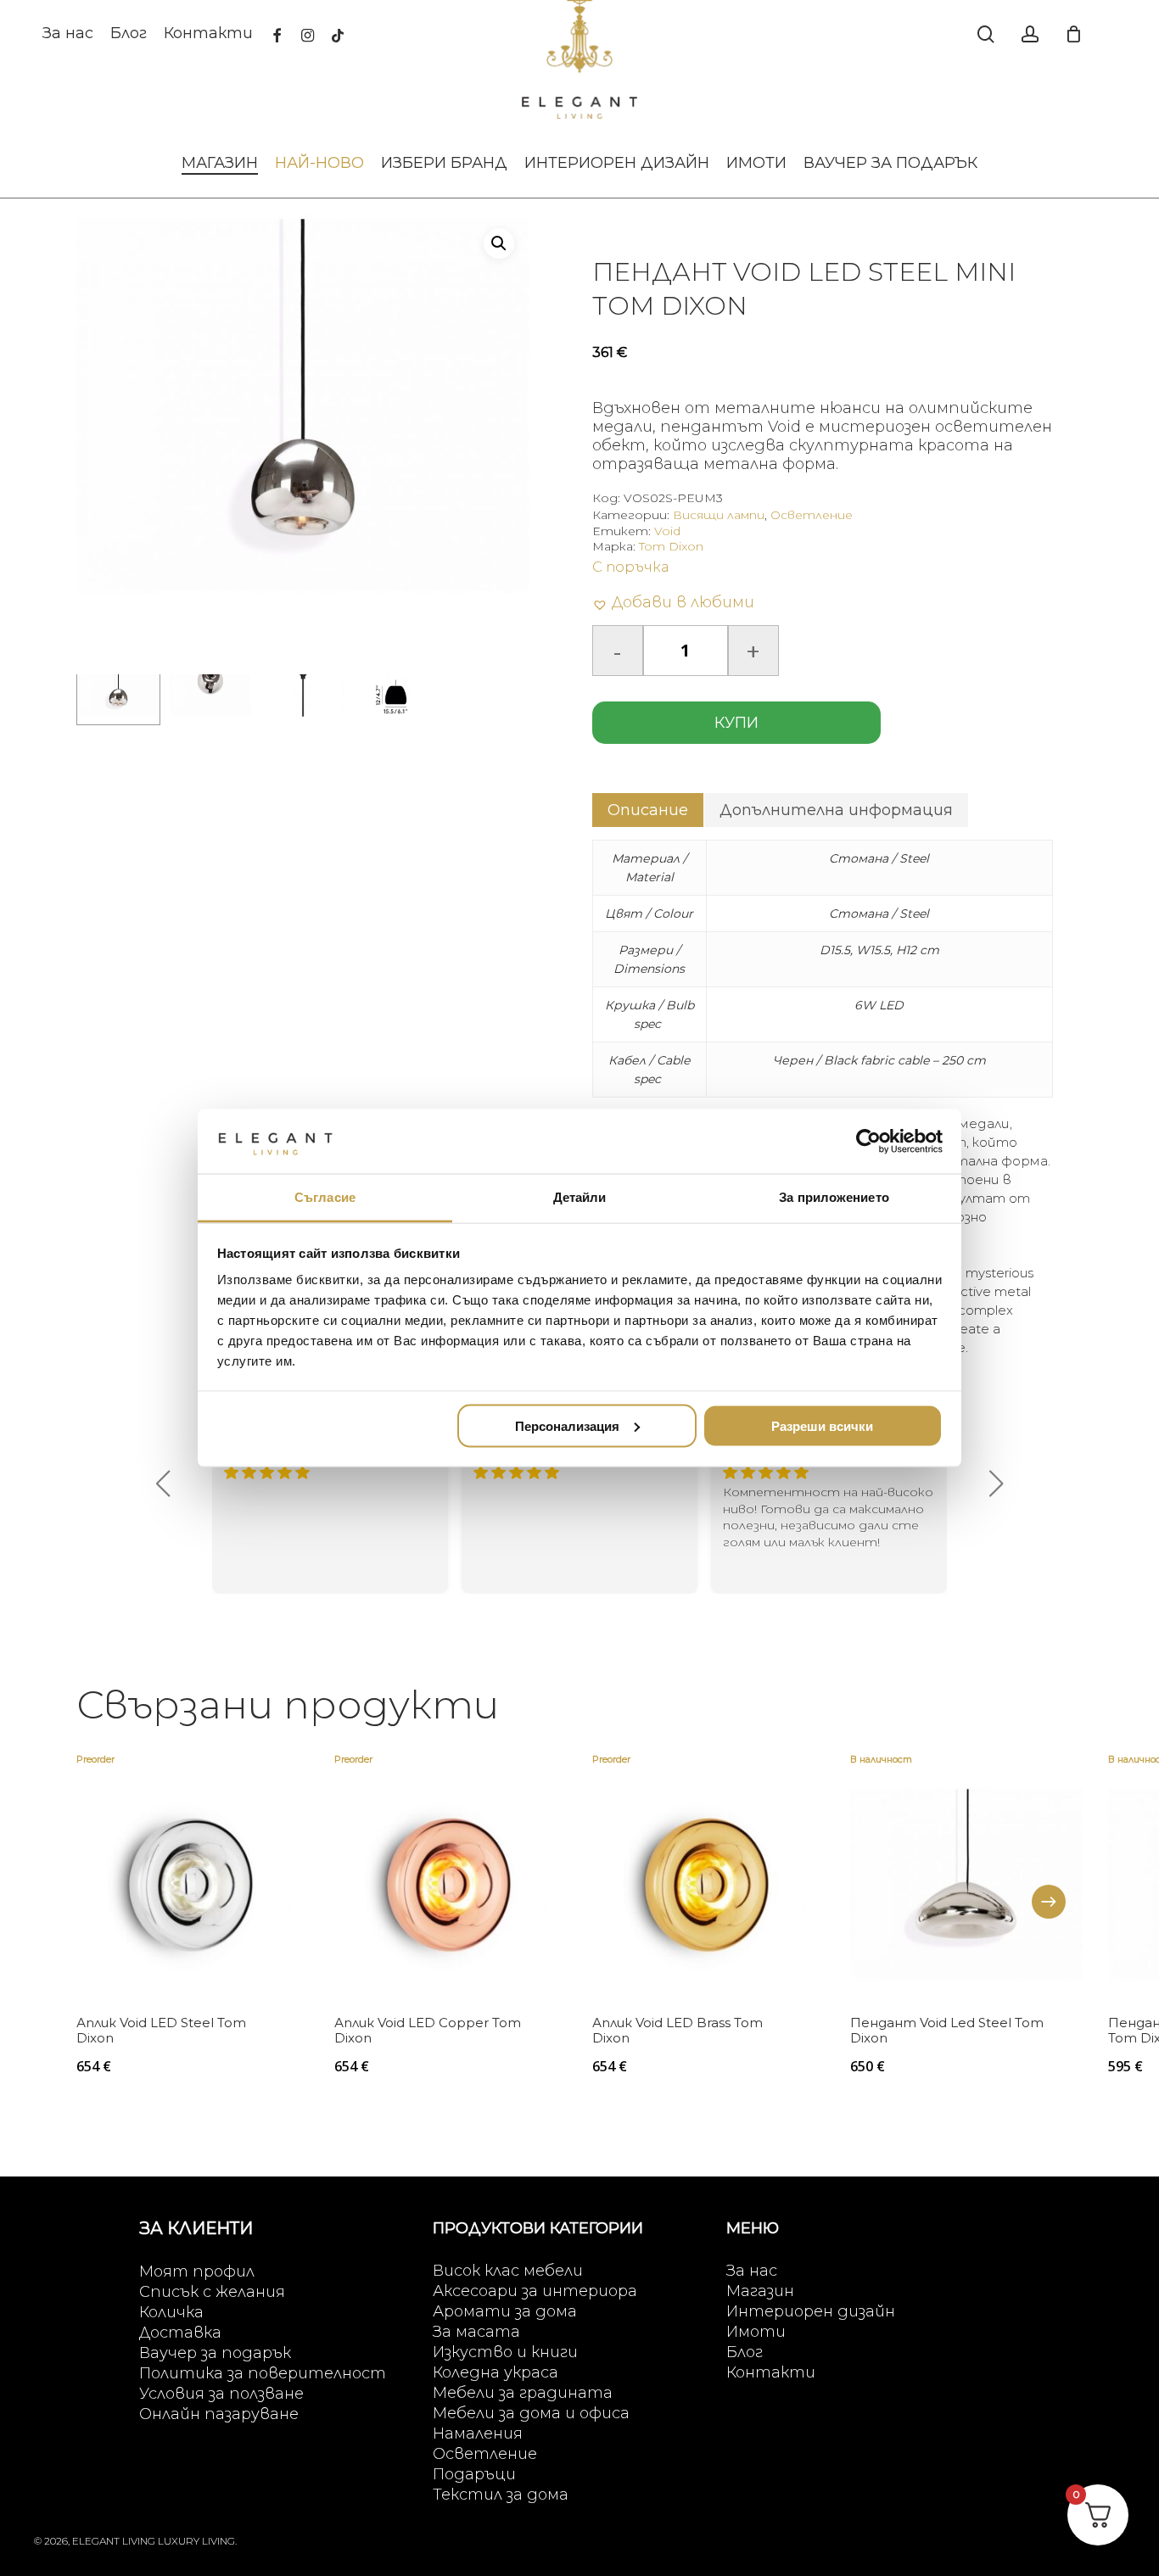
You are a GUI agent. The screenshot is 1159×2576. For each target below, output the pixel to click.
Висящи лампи (719, 515)
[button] (499, 243)
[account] (1030, 34)
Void (667, 531)
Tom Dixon (671, 546)
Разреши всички (822, 1425)
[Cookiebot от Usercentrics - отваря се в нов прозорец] (868, 1141)
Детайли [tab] (580, 1197)
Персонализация (567, 1425)
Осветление (812, 515)
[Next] (1049, 1902)
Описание (648, 810)
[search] (986, 34)
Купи (736, 723)
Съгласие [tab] (325, 1197)
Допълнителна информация (836, 810)
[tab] (648, 810)
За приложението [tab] (834, 1197)
